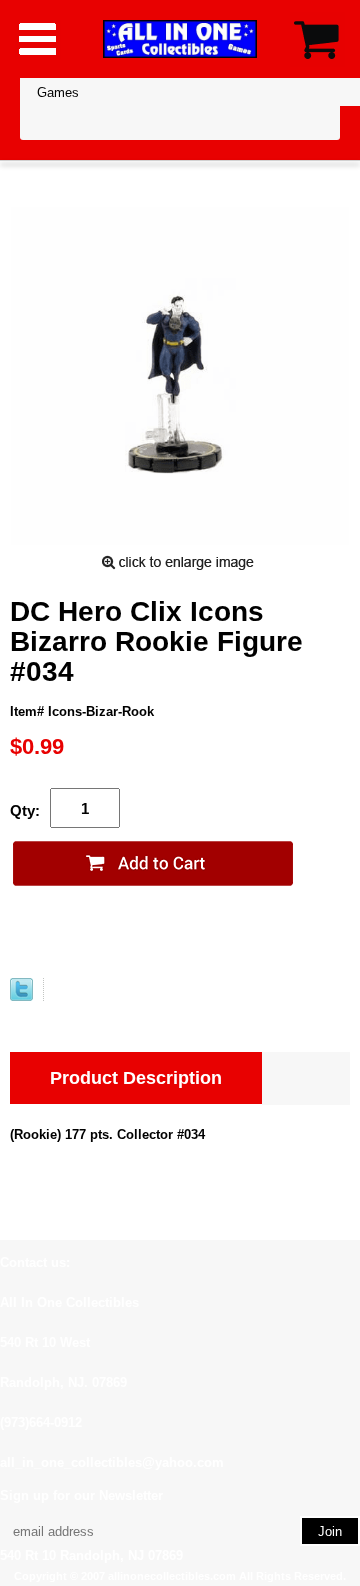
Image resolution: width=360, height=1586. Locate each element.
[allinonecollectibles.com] (180, 38)
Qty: (25, 810)
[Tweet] (21, 996)
